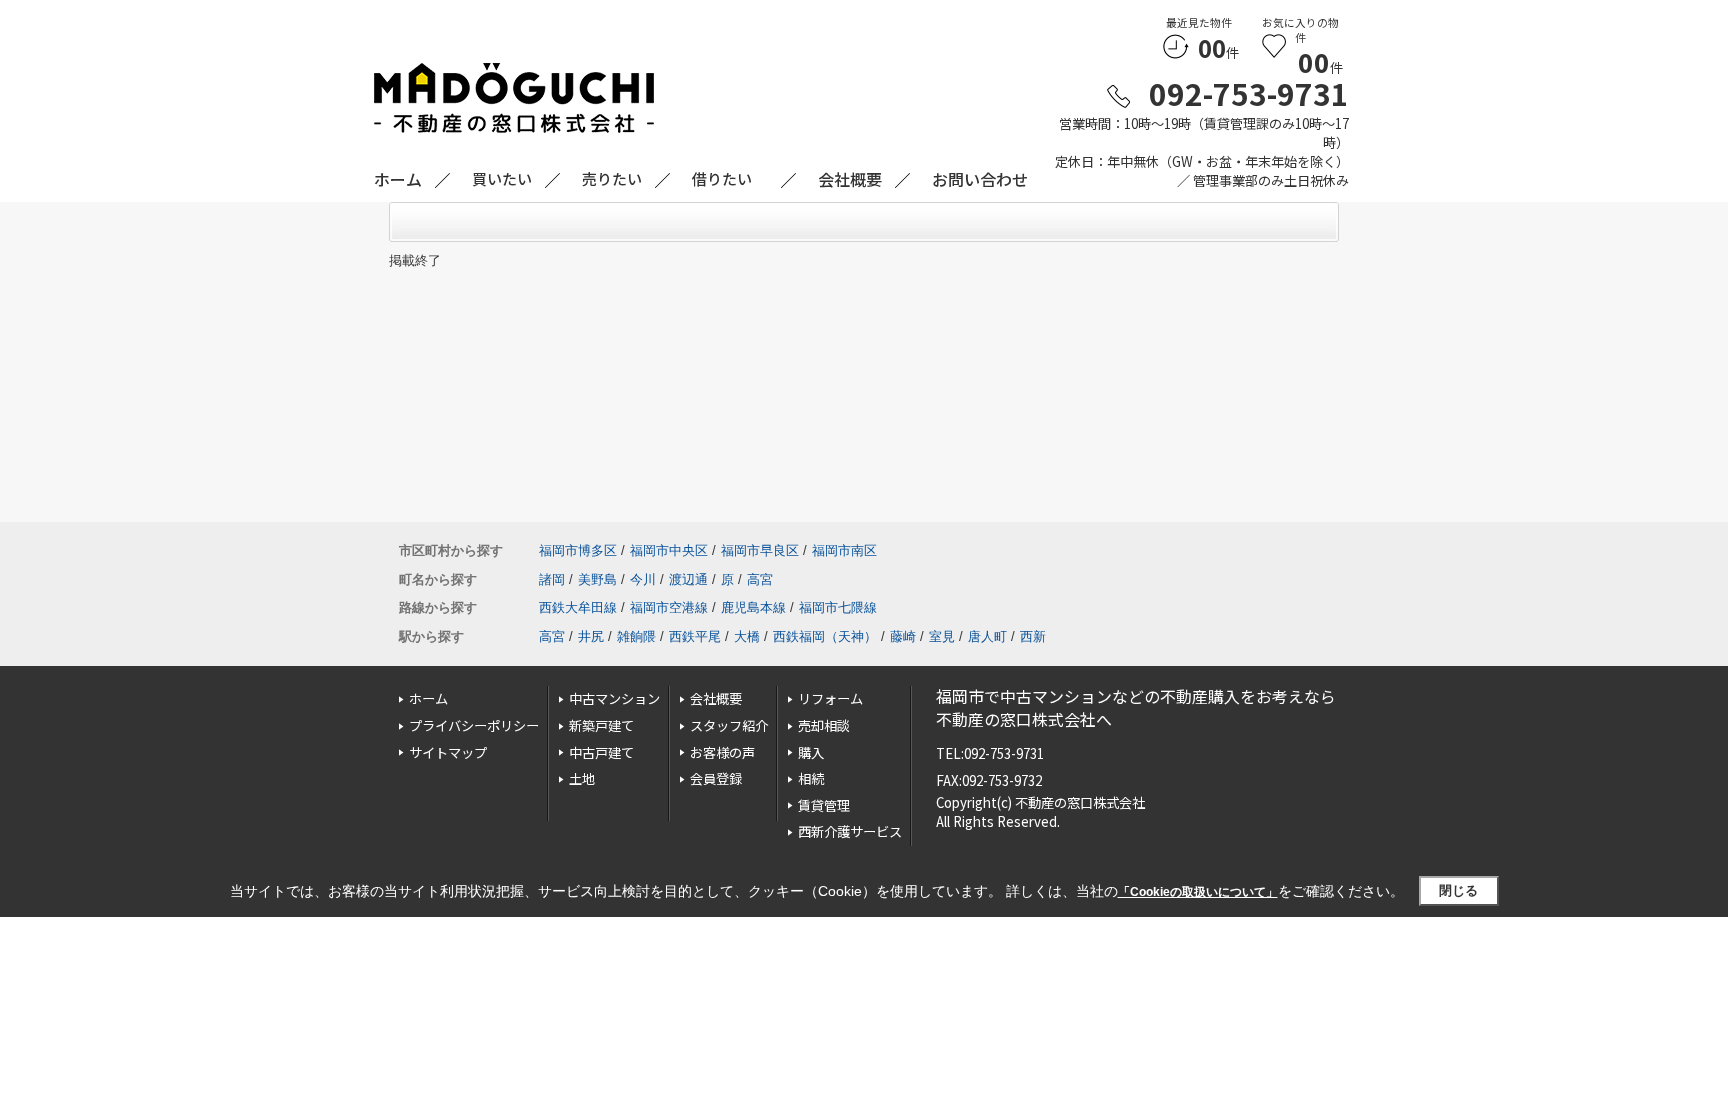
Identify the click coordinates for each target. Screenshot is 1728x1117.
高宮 (760, 579)
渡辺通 (688, 579)
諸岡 (552, 579)
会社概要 (716, 698)
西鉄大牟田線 (578, 607)
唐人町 (987, 636)
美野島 (597, 579)
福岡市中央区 (669, 550)
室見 (942, 636)
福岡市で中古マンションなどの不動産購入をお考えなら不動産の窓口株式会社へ (1136, 707)
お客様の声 (722, 752)
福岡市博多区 (578, 550)
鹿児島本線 (753, 607)
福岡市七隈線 (838, 607)
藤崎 (903, 636)
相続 (811, 778)
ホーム (428, 698)
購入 (811, 752)
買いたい (502, 178)
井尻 (591, 636)
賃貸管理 (824, 805)
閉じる (1458, 890)
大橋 (747, 636)
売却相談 (824, 725)
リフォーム (830, 698)
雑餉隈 (636, 636)
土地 (582, 778)
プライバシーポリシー (474, 725)
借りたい (722, 178)
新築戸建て (601, 725)
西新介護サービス (850, 831)
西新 (1033, 636)
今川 (643, 579)
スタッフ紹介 (729, 725)
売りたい (612, 178)
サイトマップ (448, 752)
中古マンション (614, 698)
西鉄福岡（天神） (825, 636)
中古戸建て (601, 752)
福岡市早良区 (760, 550)
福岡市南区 (844, 550)
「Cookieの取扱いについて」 (1198, 892)
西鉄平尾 (695, 636)
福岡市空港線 (669, 607)
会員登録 (716, 778)
